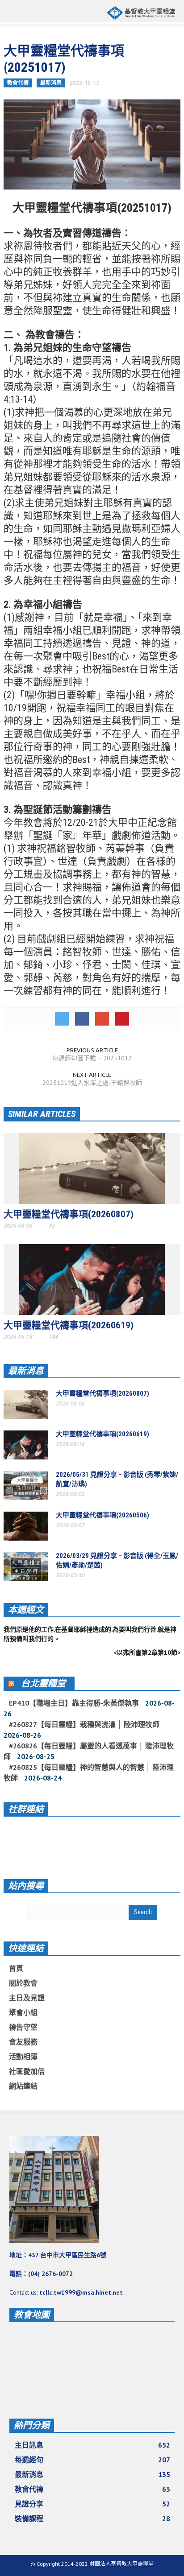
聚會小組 (23, 2012)
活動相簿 (23, 2057)
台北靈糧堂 (43, 1683)
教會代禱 (18, 83)
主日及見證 (27, 1998)
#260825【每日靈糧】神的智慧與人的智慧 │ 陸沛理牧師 (89, 1772)
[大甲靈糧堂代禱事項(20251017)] (92, 144)
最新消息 (51, 83)
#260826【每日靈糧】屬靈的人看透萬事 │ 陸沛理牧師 (89, 1751)
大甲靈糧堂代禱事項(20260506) (102, 1515)
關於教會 (23, 1983)
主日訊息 (92, 2445)
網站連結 (23, 2086)
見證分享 (92, 2504)
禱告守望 (23, 2027)
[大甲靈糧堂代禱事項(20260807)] (92, 1168)
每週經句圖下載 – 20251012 (92, 1058)
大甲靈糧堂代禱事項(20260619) (69, 1325)
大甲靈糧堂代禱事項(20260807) (69, 1214)
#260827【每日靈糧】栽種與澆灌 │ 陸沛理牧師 (84, 1724)
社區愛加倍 (27, 2071)
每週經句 (92, 2460)
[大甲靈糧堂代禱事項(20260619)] (92, 1279)
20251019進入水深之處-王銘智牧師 (92, 1083)
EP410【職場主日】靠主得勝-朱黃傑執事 (74, 1703)
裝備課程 (92, 2518)
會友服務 (23, 2042)
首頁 (16, 1968)
